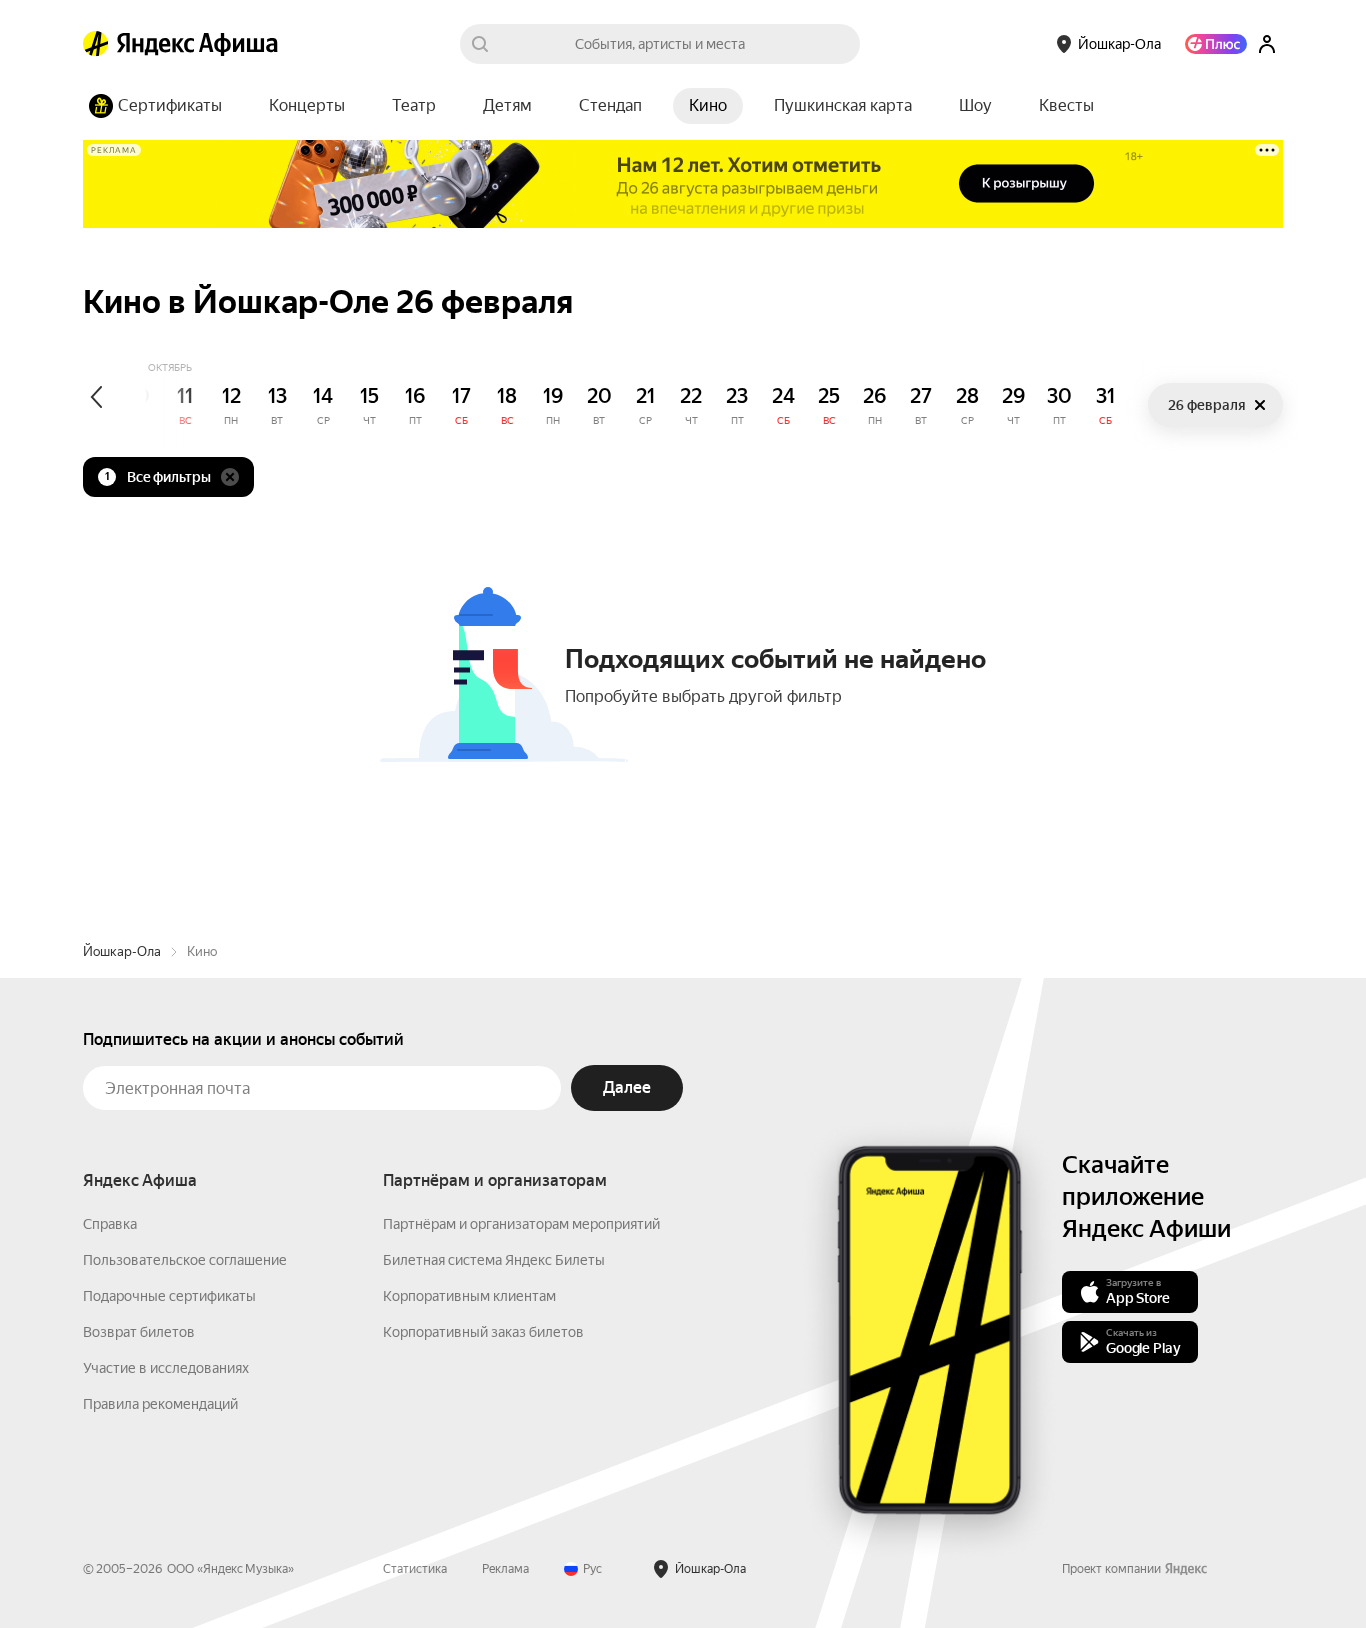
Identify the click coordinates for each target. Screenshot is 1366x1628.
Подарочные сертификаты (169, 1296)
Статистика (415, 1569)
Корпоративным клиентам (469, 1296)
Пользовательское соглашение (185, 1260)
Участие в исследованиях (166, 1368)
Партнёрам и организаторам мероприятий (521, 1224)
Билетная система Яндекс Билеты (494, 1260)
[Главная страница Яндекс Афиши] (96, 44)
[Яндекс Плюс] (1216, 44)
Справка (110, 1224)
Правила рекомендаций (160, 1404)
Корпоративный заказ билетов (483, 1332)
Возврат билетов (139, 1332)
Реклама (505, 1569)
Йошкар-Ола (122, 951)
